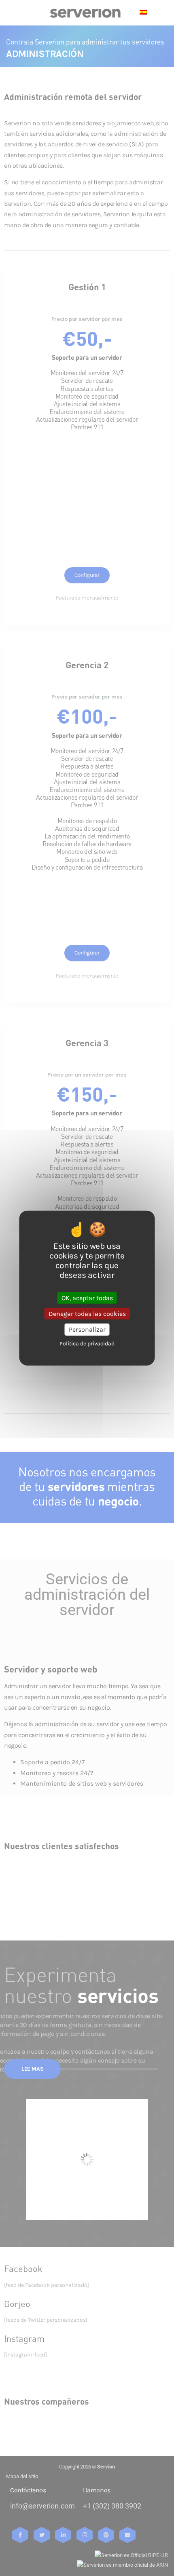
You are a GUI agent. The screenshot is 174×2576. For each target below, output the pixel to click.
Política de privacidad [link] (87, 1343)
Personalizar (87, 1329)
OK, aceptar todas (87, 1298)
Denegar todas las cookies (87, 1314)
